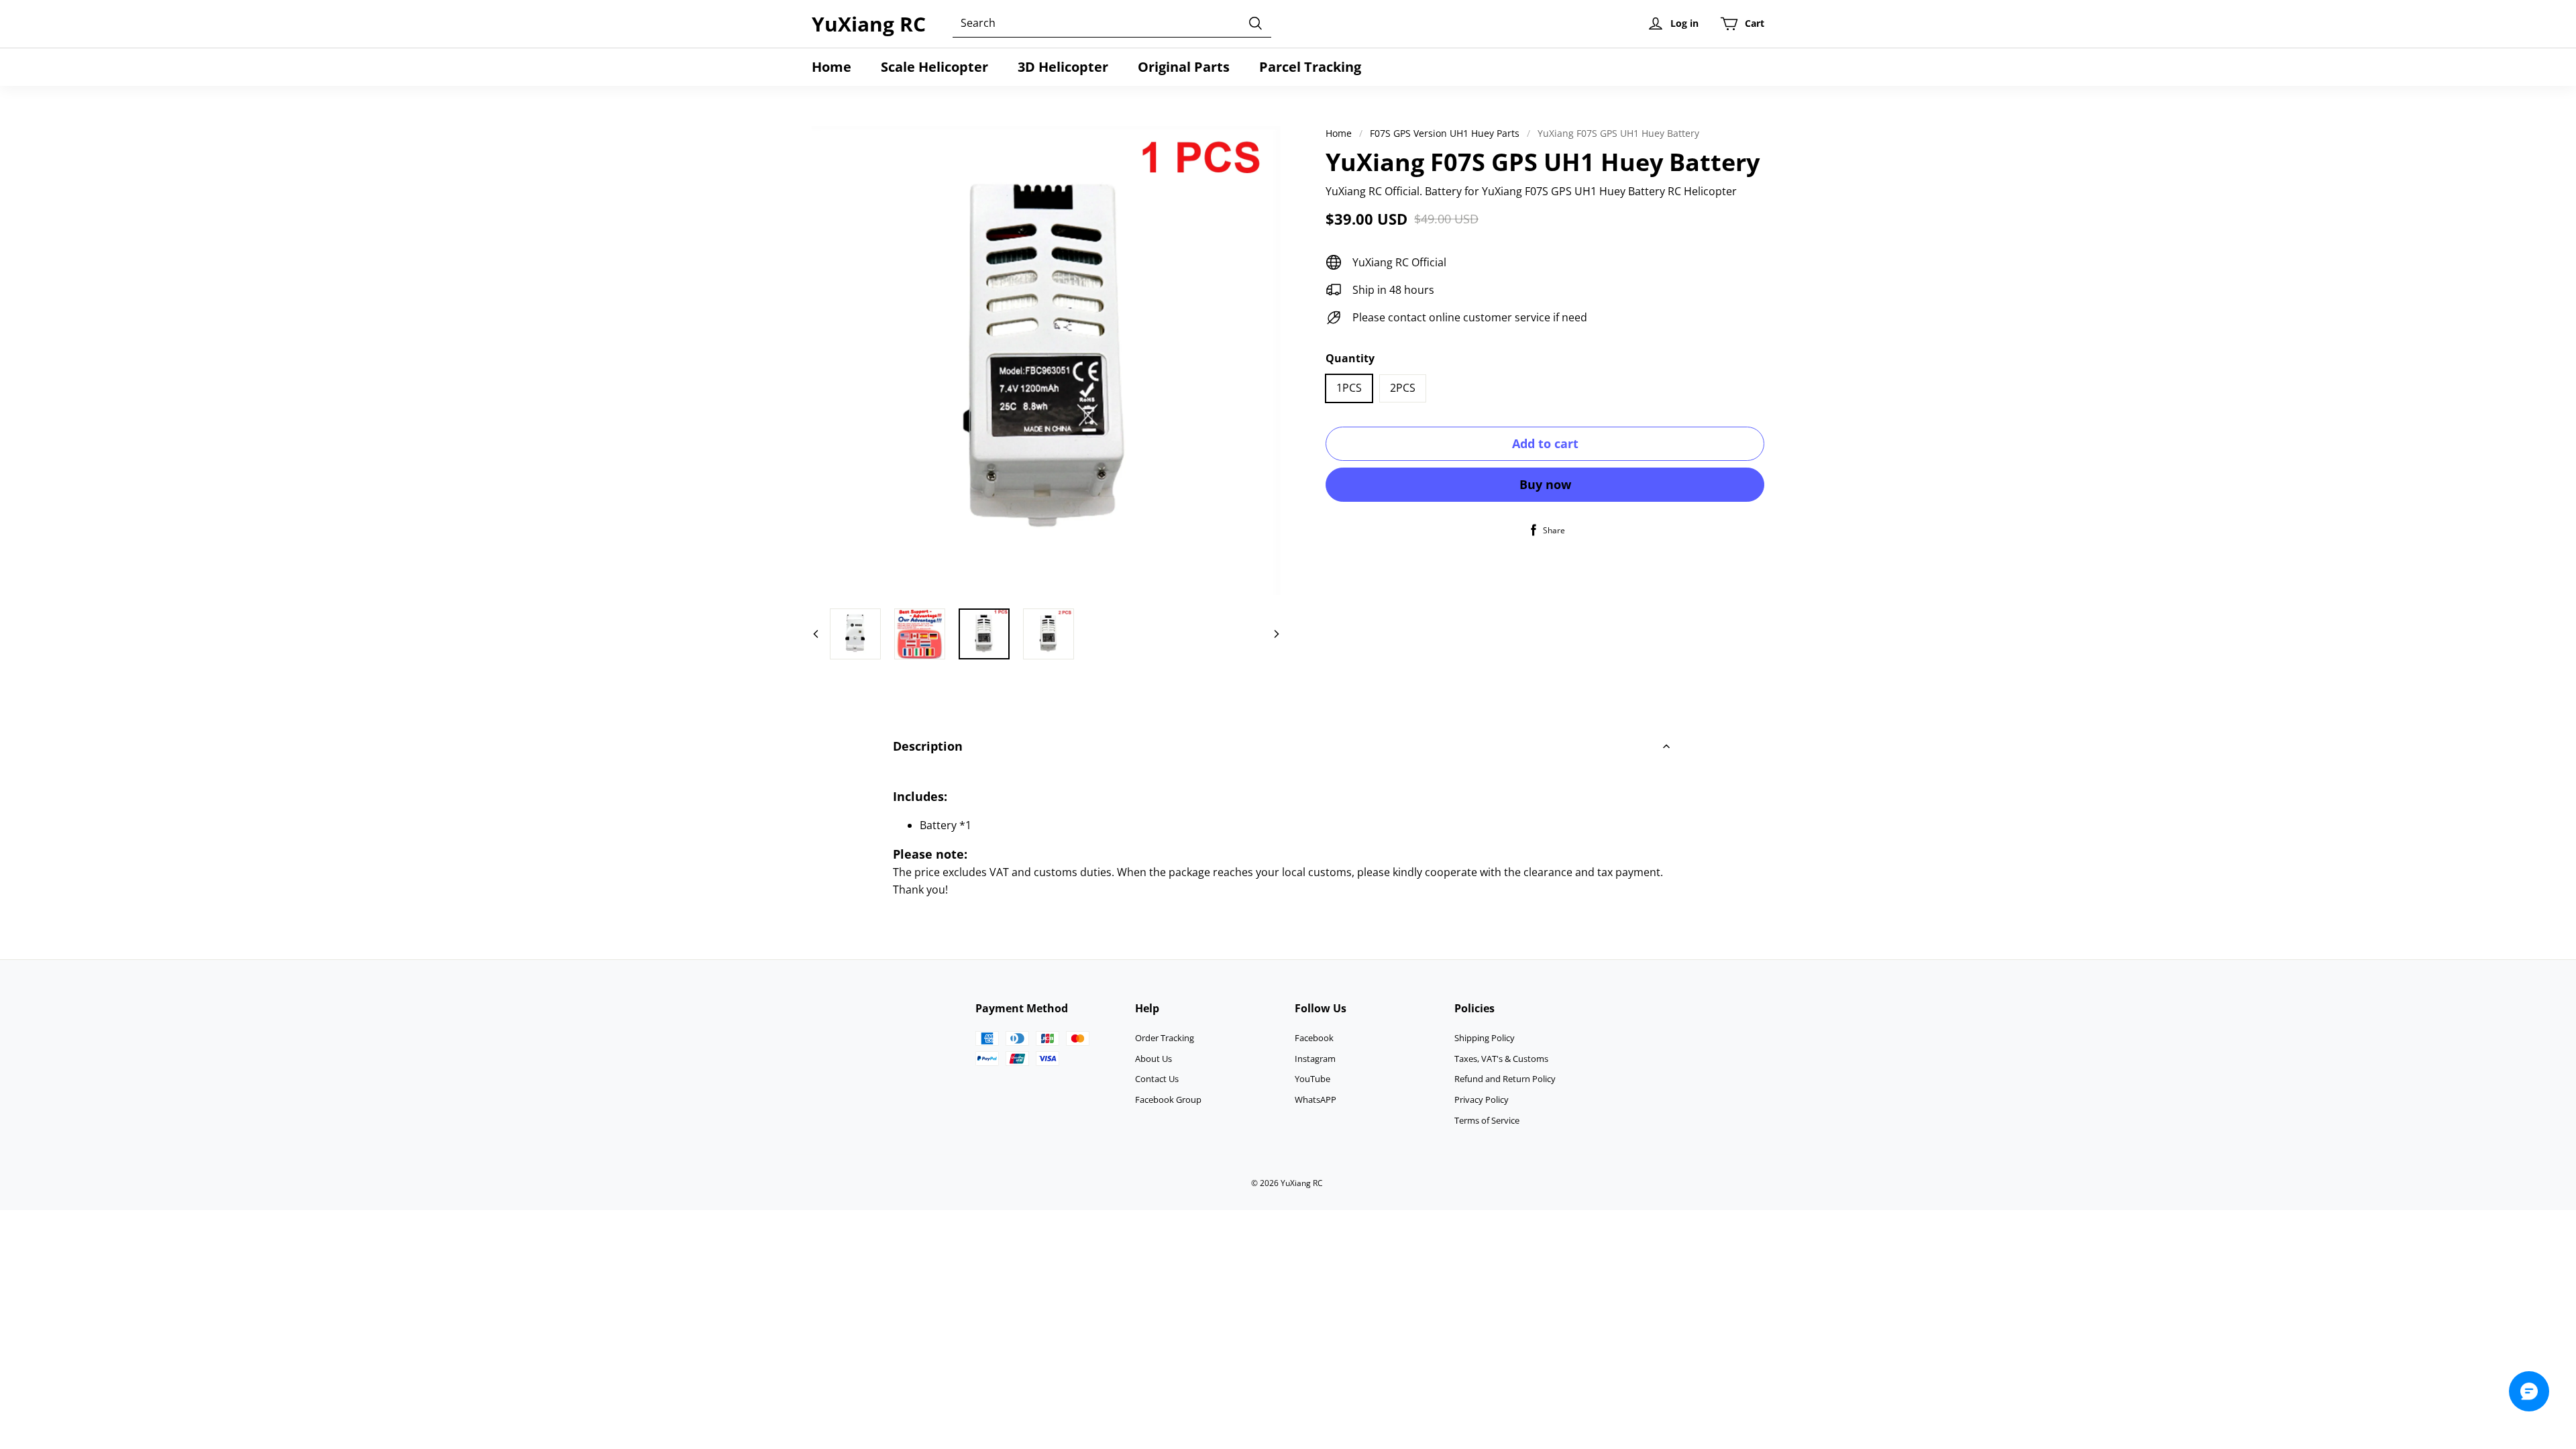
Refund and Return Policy (1505, 1079)
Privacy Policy (1482, 1099)
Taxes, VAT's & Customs (1501, 1059)
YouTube (1312, 1079)
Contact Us (1157, 1079)
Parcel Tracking (1310, 67)
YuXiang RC (869, 24)
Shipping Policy (1485, 1038)
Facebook (1314, 1038)
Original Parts (1184, 67)
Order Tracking (1165, 1038)
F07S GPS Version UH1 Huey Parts (1445, 133)
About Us (1153, 1059)
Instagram (1315, 1059)
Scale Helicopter (934, 67)
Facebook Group (1168, 1099)
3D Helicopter (1063, 67)
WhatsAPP (1316, 1099)
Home (831, 67)
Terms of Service (1487, 1120)
